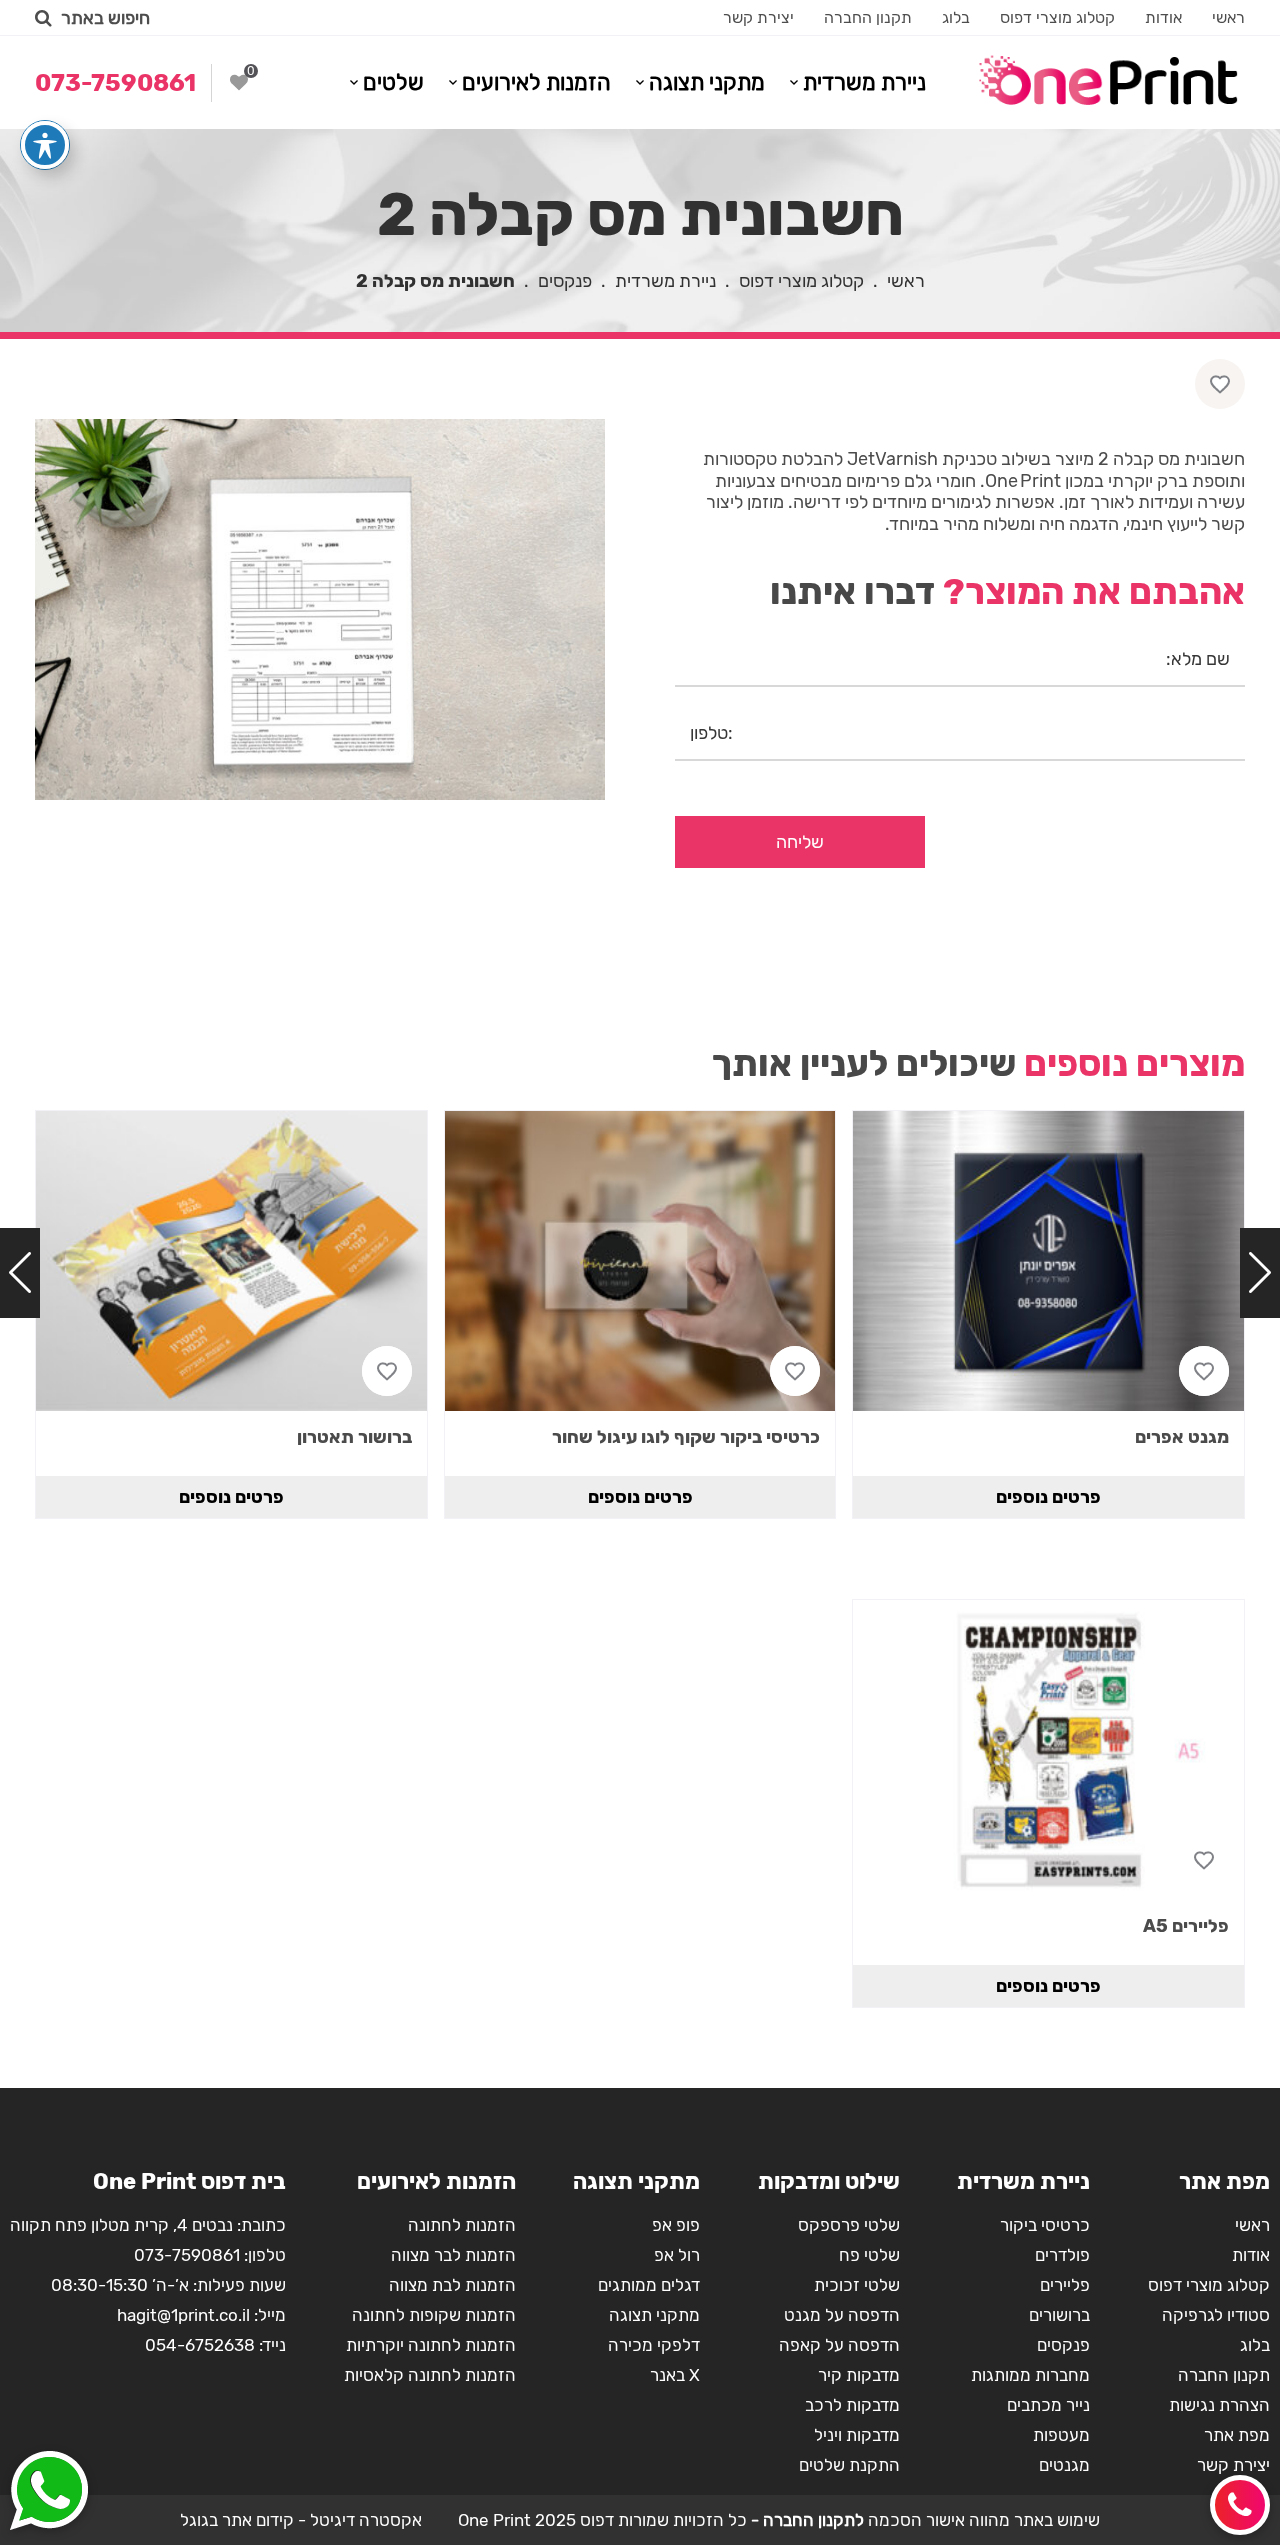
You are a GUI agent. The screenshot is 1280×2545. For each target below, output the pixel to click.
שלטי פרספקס (849, 2225)
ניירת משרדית (864, 82)
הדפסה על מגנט (842, 2315)
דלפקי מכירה (654, 2345)
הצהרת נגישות (1219, 2405)
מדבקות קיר (859, 2375)
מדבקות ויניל (857, 2435)
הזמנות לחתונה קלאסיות (430, 2375)
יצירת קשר (758, 17)
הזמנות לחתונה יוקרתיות (431, 2345)
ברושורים (1059, 2315)
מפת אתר (1237, 2435)
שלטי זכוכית (857, 2285)
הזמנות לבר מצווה (453, 2255)
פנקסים (565, 281)
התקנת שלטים (849, 2465)
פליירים (1065, 2285)
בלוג (956, 17)
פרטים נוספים (1048, 1497)
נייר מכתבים (1048, 2405)
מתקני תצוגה (707, 82)
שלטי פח (869, 2255)
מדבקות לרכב (852, 2405)
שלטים (393, 82)
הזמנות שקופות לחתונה (434, 2315)
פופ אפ (676, 2225)
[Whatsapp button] (49, 2493)
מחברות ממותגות (1030, 2375)
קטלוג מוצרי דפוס (1057, 17)
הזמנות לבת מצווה (452, 2285)
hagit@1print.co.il (183, 2315)
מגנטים (1064, 2465)
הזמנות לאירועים (536, 82)
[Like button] (1220, 384)
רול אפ (677, 2255)
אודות (1163, 17)
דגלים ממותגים (649, 2285)
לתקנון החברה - (805, 2520)
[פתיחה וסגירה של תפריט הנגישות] (45, 145)
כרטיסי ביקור (1045, 2225)
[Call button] (1240, 2505)
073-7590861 (187, 2255)
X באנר (675, 2375)
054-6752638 (200, 2345)
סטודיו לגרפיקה (1216, 2315)
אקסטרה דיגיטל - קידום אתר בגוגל (301, 2520)
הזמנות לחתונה (462, 2225)
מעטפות (1061, 2435)
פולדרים (1062, 2255)
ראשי (1228, 17)
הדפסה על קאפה (839, 2345)
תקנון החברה (868, 17)
